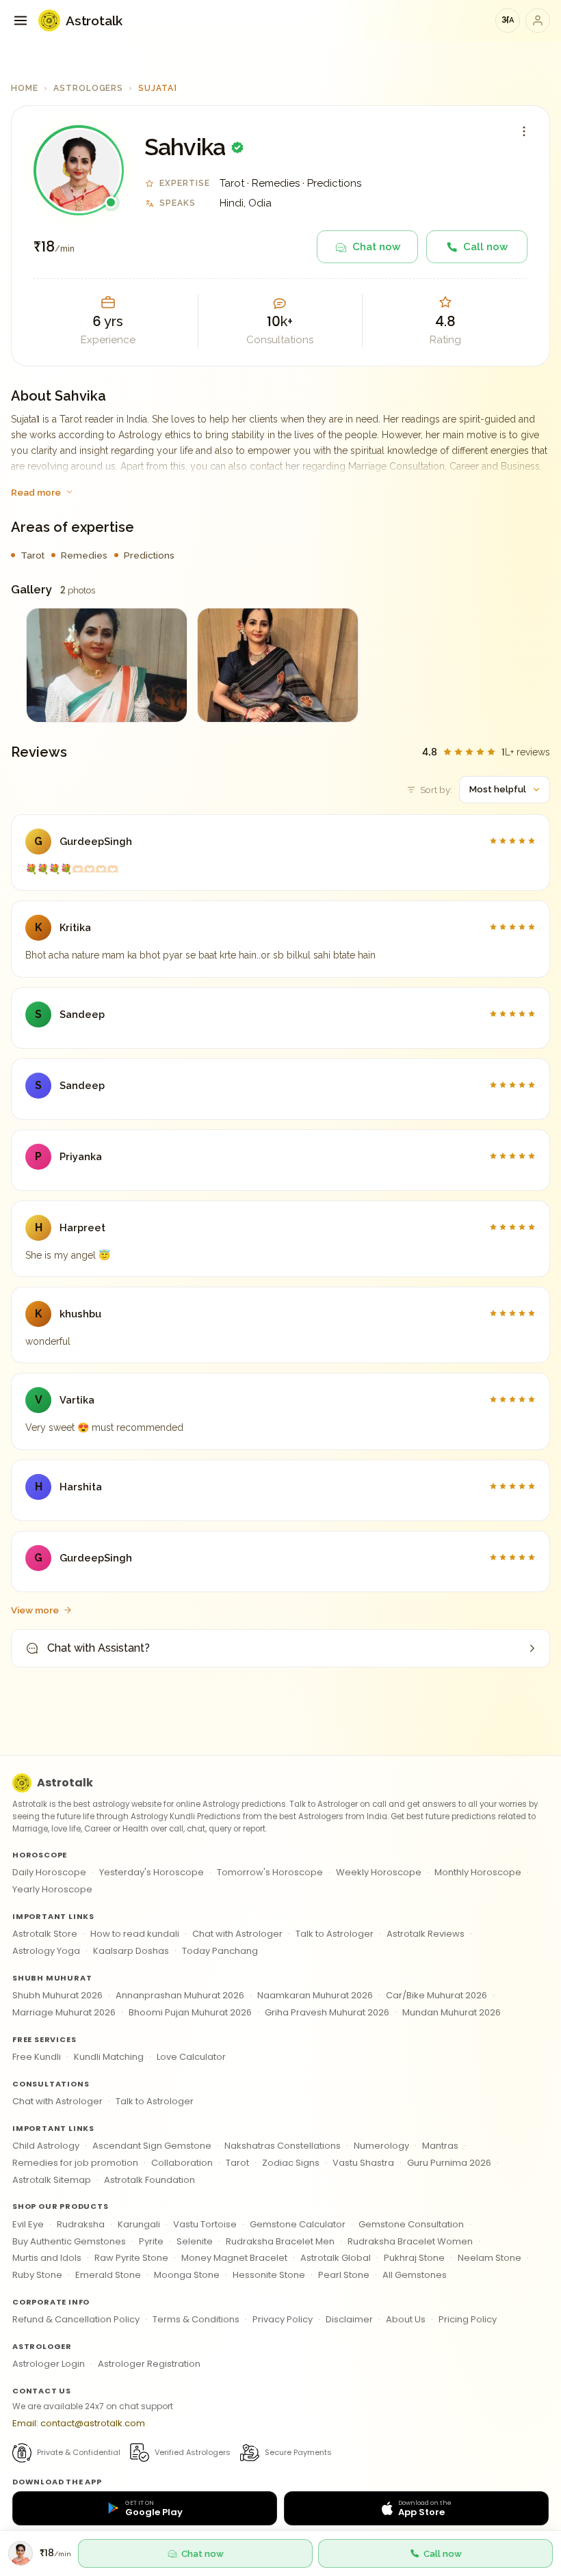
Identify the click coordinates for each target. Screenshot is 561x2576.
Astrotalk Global (336, 2258)
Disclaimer (349, 2319)
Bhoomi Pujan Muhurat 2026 (190, 2012)
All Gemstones (415, 2275)
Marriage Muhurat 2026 (64, 2012)
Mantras (440, 2146)
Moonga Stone (187, 2275)
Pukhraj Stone (414, 2258)
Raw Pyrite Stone (131, 2258)
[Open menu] (21, 21)
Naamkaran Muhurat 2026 (315, 1995)
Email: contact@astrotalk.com (79, 2423)
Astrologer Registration (149, 2364)
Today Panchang (220, 1951)
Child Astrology (46, 2146)
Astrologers (89, 88)
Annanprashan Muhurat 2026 (180, 1995)
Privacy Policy (283, 2319)
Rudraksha (81, 2224)
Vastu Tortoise (205, 2224)
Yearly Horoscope (52, 1889)
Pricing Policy (468, 2319)
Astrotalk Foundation (149, 2180)
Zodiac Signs (291, 2163)
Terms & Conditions (196, 2319)
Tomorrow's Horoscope (270, 1872)
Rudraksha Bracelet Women (410, 2241)
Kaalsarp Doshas (131, 1951)
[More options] (524, 131)
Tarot (237, 2163)
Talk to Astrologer (335, 1934)
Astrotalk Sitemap (52, 2180)
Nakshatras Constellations (283, 2146)
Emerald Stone (108, 2275)
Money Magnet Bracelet (234, 2258)
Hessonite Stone (269, 2275)
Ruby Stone (37, 2275)
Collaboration (182, 2163)
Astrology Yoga (46, 1951)
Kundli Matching (109, 2057)
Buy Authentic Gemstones (69, 2241)
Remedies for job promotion (75, 2163)
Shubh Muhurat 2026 (57, 1995)
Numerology (381, 2146)
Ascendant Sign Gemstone (152, 2146)
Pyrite (151, 2241)
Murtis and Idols (47, 2258)
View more (35, 1610)
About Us (406, 2319)
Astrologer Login (49, 2364)
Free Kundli (37, 2057)
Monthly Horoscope (478, 1872)
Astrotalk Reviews (426, 1934)
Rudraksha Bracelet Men (280, 2241)
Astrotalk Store (45, 1934)
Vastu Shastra (363, 2163)
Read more (36, 492)
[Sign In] (538, 21)
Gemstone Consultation (411, 2224)
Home (25, 88)
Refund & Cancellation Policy (76, 2319)
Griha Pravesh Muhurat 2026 (327, 2012)
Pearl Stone (344, 2275)
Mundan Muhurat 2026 (452, 2012)
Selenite (195, 2241)
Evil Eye (28, 2224)
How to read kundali (135, 1934)
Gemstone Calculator (298, 2224)
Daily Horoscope (49, 1872)
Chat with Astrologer (237, 1934)
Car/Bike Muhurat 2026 (436, 1995)
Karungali (139, 2224)
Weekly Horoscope (379, 1872)
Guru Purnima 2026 (449, 2163)
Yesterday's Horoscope (152, 1872)
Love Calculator (191, 2057)
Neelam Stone (490, 2258)
